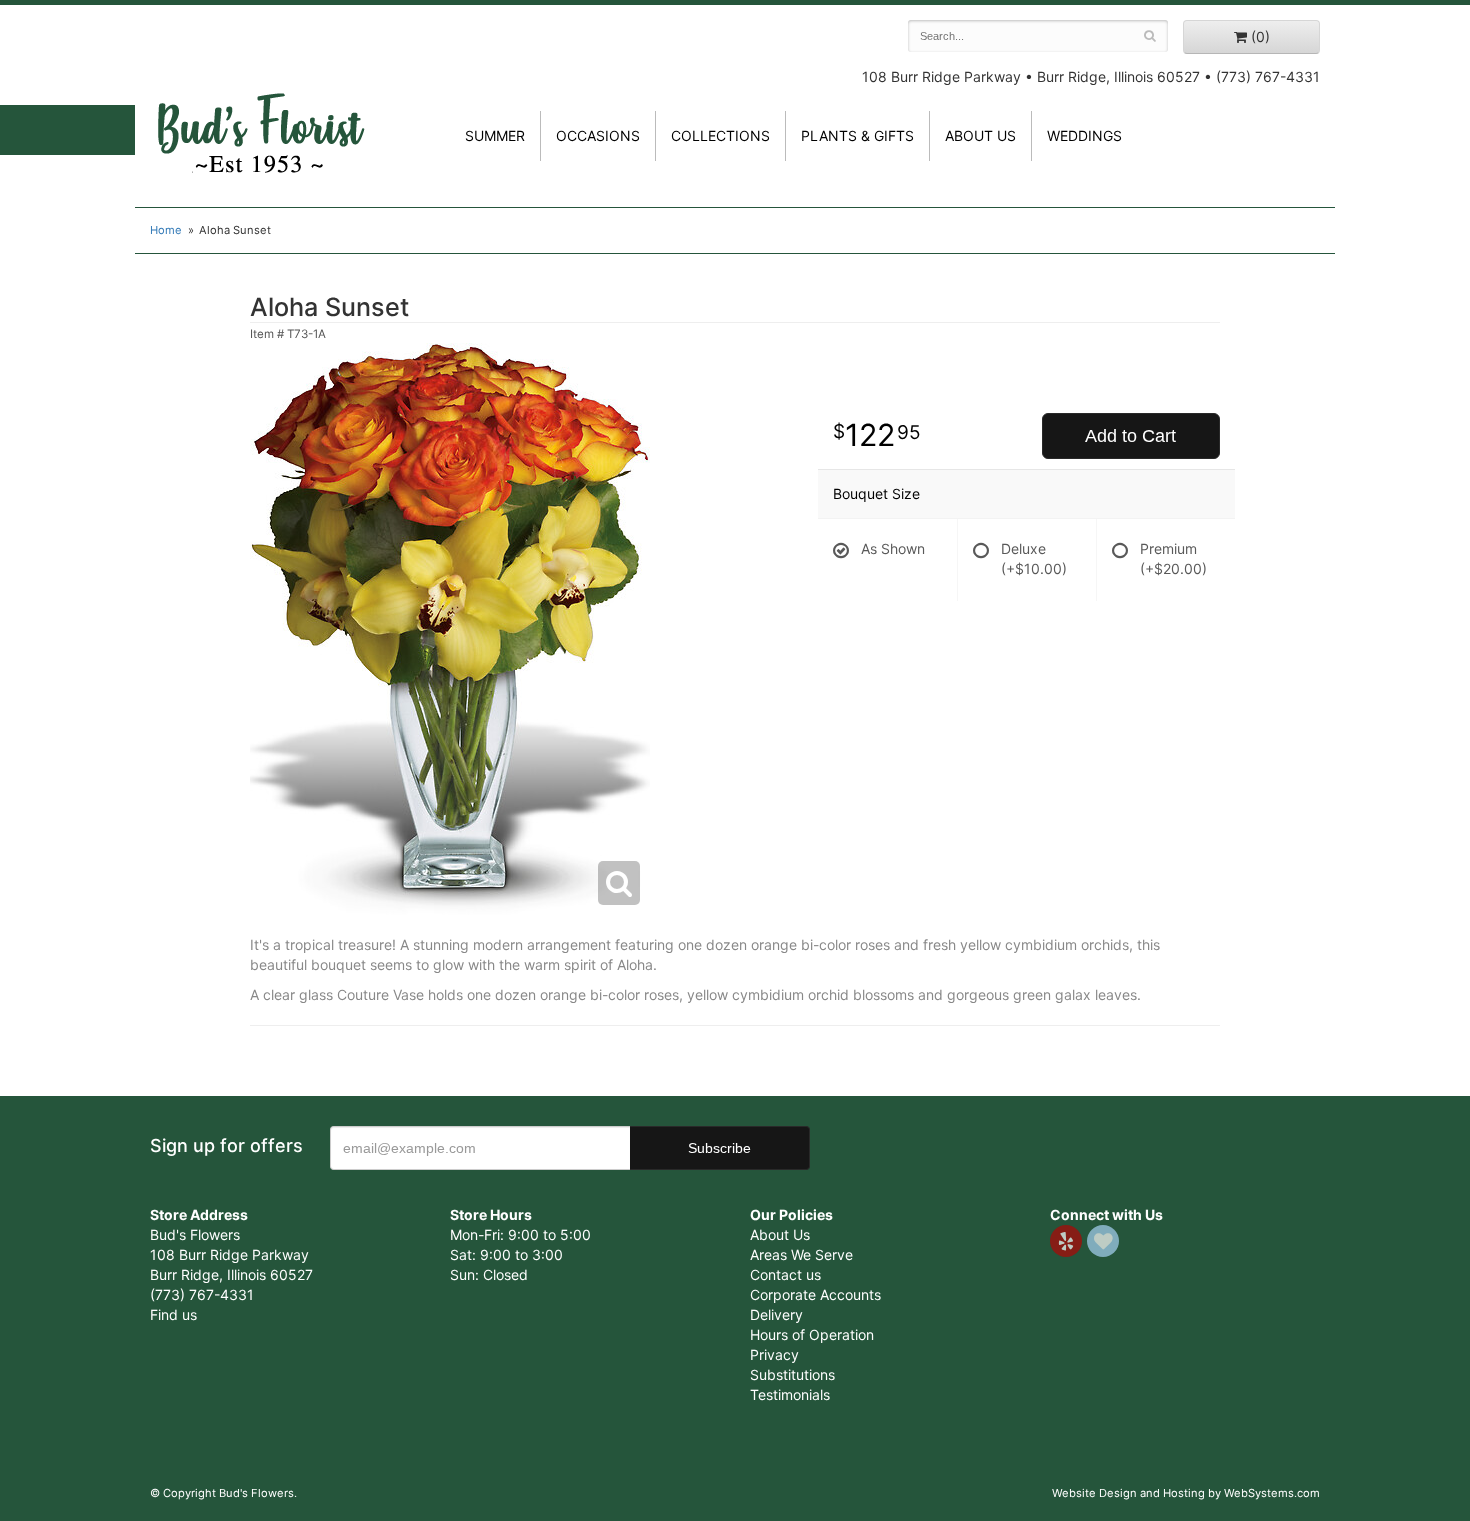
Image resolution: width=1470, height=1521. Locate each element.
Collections (720, 135)
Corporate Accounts (815, 1294)
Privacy (774, 1354)
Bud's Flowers (260, 109)
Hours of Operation (812, 1334)
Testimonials (790, 1394)
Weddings (1084, 135)
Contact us (785, 1274)
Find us (173, 1314)
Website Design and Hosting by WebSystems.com (1186, 1493)
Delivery (776, 1314)
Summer (495, 135)
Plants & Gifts (857, 135)
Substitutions (792, 1374)
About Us (780, 1234)
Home (166, 230)
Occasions (598, 135)
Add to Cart (1130, 436)
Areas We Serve (801, 1254)
